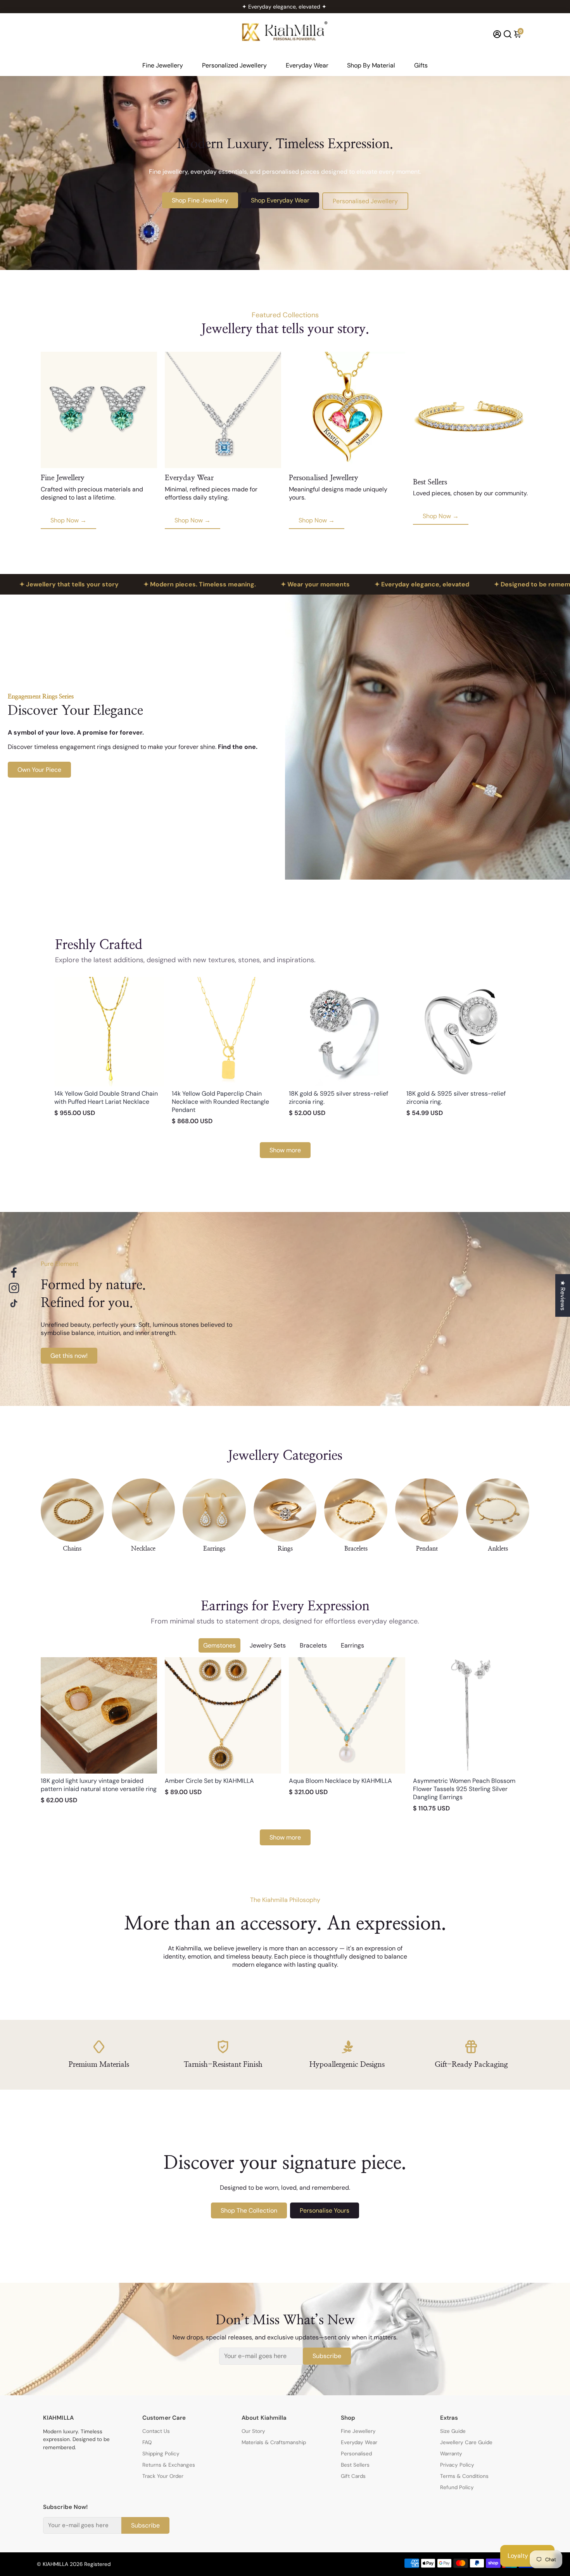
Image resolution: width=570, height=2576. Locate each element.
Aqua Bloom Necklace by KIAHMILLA (340, 1781)
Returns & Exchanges (169, 2465)
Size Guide (453, 2431)
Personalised (356, 2454)
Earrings (352, 1645)
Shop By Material (371, 65)
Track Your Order (163, 2476)
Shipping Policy (161, 2454)
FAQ (147, 2442)
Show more (285, 1150)
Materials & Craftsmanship (274, 2442)
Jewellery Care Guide (466, 2442)
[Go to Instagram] (14, 1288)
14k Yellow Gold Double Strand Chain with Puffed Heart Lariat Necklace (106, 1098)
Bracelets (313, 1645)
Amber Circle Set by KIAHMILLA (209, 1781)
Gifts (421, 65)
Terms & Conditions (464, 2476)
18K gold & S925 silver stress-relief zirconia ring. (339, 1098)
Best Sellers (355, 2465)
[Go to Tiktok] (14, 1304)
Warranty (451, 2454)
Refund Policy (457, 2487)
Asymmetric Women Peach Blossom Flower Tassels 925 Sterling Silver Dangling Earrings (464, 1789)
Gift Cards (353, 2476)
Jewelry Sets (268, 1645)
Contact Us (156, 2431)
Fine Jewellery (163, 65)
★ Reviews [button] (563, 1295)
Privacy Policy (457, 2465)
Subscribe (327, 2356)
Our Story (253, 2431)
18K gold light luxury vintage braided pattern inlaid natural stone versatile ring (99, 1785)
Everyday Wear (307, 65)
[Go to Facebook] (14, 1272)
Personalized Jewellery (234, 65)
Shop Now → (68, 520)
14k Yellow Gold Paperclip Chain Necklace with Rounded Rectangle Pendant (220, 1102)
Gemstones (219, 1645)
